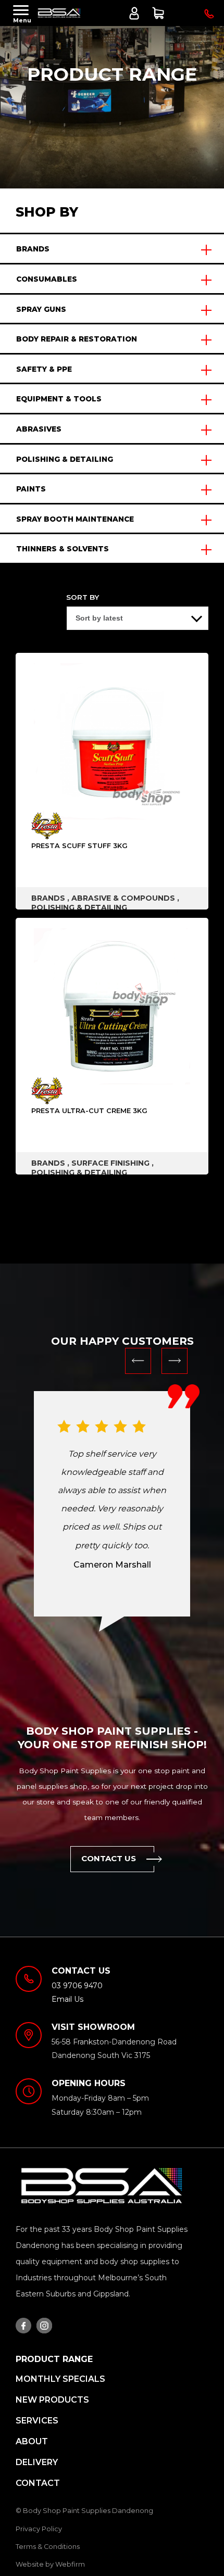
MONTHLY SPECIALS (60, 2379)
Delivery (37, 2462)
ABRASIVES (39, 429)
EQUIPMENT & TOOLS (59, 399)
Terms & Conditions (48, 2547)
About (32, 2441)
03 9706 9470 (208, 15)
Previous (138, 1361)
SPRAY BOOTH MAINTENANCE (75, 519)
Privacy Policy (39, 2529)
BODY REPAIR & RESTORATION (77, 339)
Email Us (67, 1999)
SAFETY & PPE (44, 369)
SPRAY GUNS (41, 309)
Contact (38, 2483)
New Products (52, 2400)
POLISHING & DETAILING (65, 459)
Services (37, 2421)
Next (175, 1361)
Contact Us (109, 1858)
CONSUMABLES (47, 279)
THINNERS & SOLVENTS (63, 549)
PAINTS (31, 489)
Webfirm (70, 2564)
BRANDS (33, 249)
